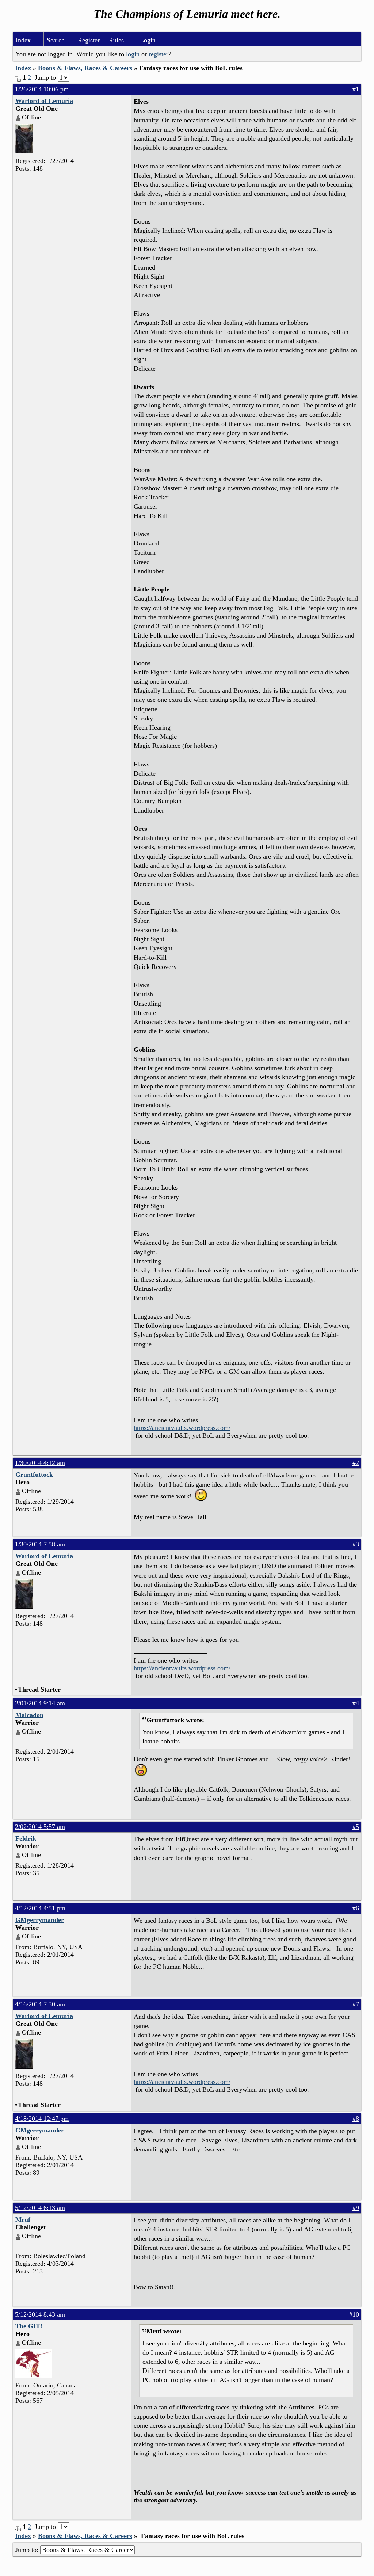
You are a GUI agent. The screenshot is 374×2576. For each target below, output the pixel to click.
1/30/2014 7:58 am (40, 1544)
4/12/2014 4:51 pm (40, 1908)
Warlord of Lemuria (44, 101)
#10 (354, 2314)
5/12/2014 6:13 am (40, 2208)
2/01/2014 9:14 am (40, 1703)
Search (56, 40)
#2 (356, 1463)
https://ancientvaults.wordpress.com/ (182, 1428)
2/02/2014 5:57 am (40, 1827)
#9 (356, 2208)
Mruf (23, 2219)
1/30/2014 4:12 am (40, 1463)
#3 (356, 1544)
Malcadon (29, 1715)
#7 (356, 2004)
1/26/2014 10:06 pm (42, 89)
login (133, 54)
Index (23, 40)
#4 (356, 1703)
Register (89, 40)
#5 (356, 1827)
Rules (116, 40)
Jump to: (28, 2550)
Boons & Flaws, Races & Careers (85, 68)
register (159, 54)
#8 (356, 2119)
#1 (356, 89)
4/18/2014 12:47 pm (42, 2119)
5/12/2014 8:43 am (40, 2314)
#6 (356, 1908)
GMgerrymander (40, 1920)
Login (148, 40)
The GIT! (29, 2326)
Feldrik (26, 1838)
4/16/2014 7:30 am (40, 2004)
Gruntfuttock (34, 1475)
